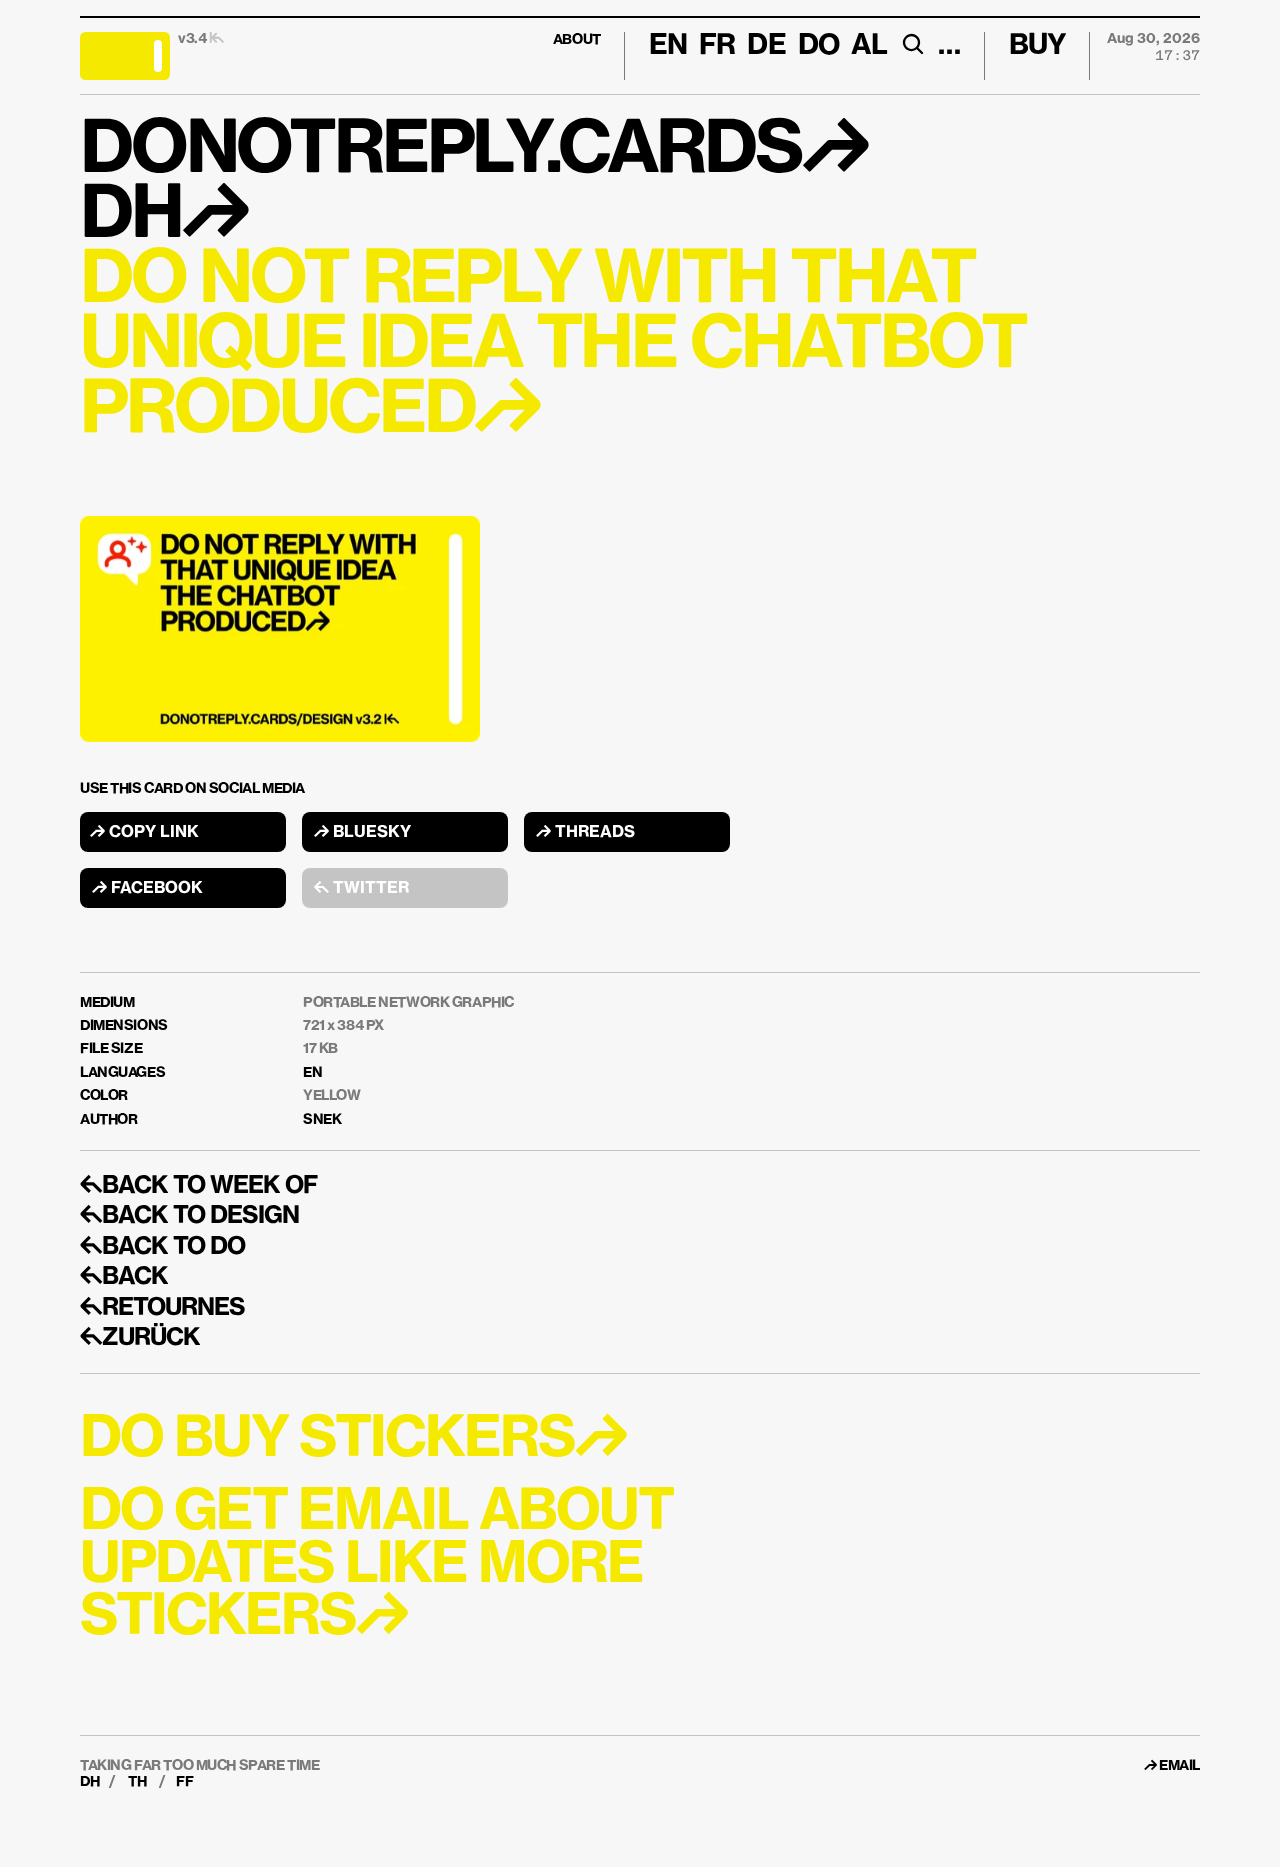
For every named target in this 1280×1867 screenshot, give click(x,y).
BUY (1037, 46)
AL (869, 46)
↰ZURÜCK (140, 1338)
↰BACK (124, 1277)
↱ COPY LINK (144, 833)
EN (312, 1073)
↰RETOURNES (162, 1308)
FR (717, 46)
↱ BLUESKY (362, 833)
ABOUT (577, 40)
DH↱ (163, 217)
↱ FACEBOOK (147, 889)
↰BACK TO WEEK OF (198, 1186)
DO (818, 46)
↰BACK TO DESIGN (189, 1216)
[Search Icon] (912, 44)
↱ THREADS (585, 833)
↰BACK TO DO (162, 1247)
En (668, 46)
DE (766, 46)
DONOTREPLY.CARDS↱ (473, 152)
